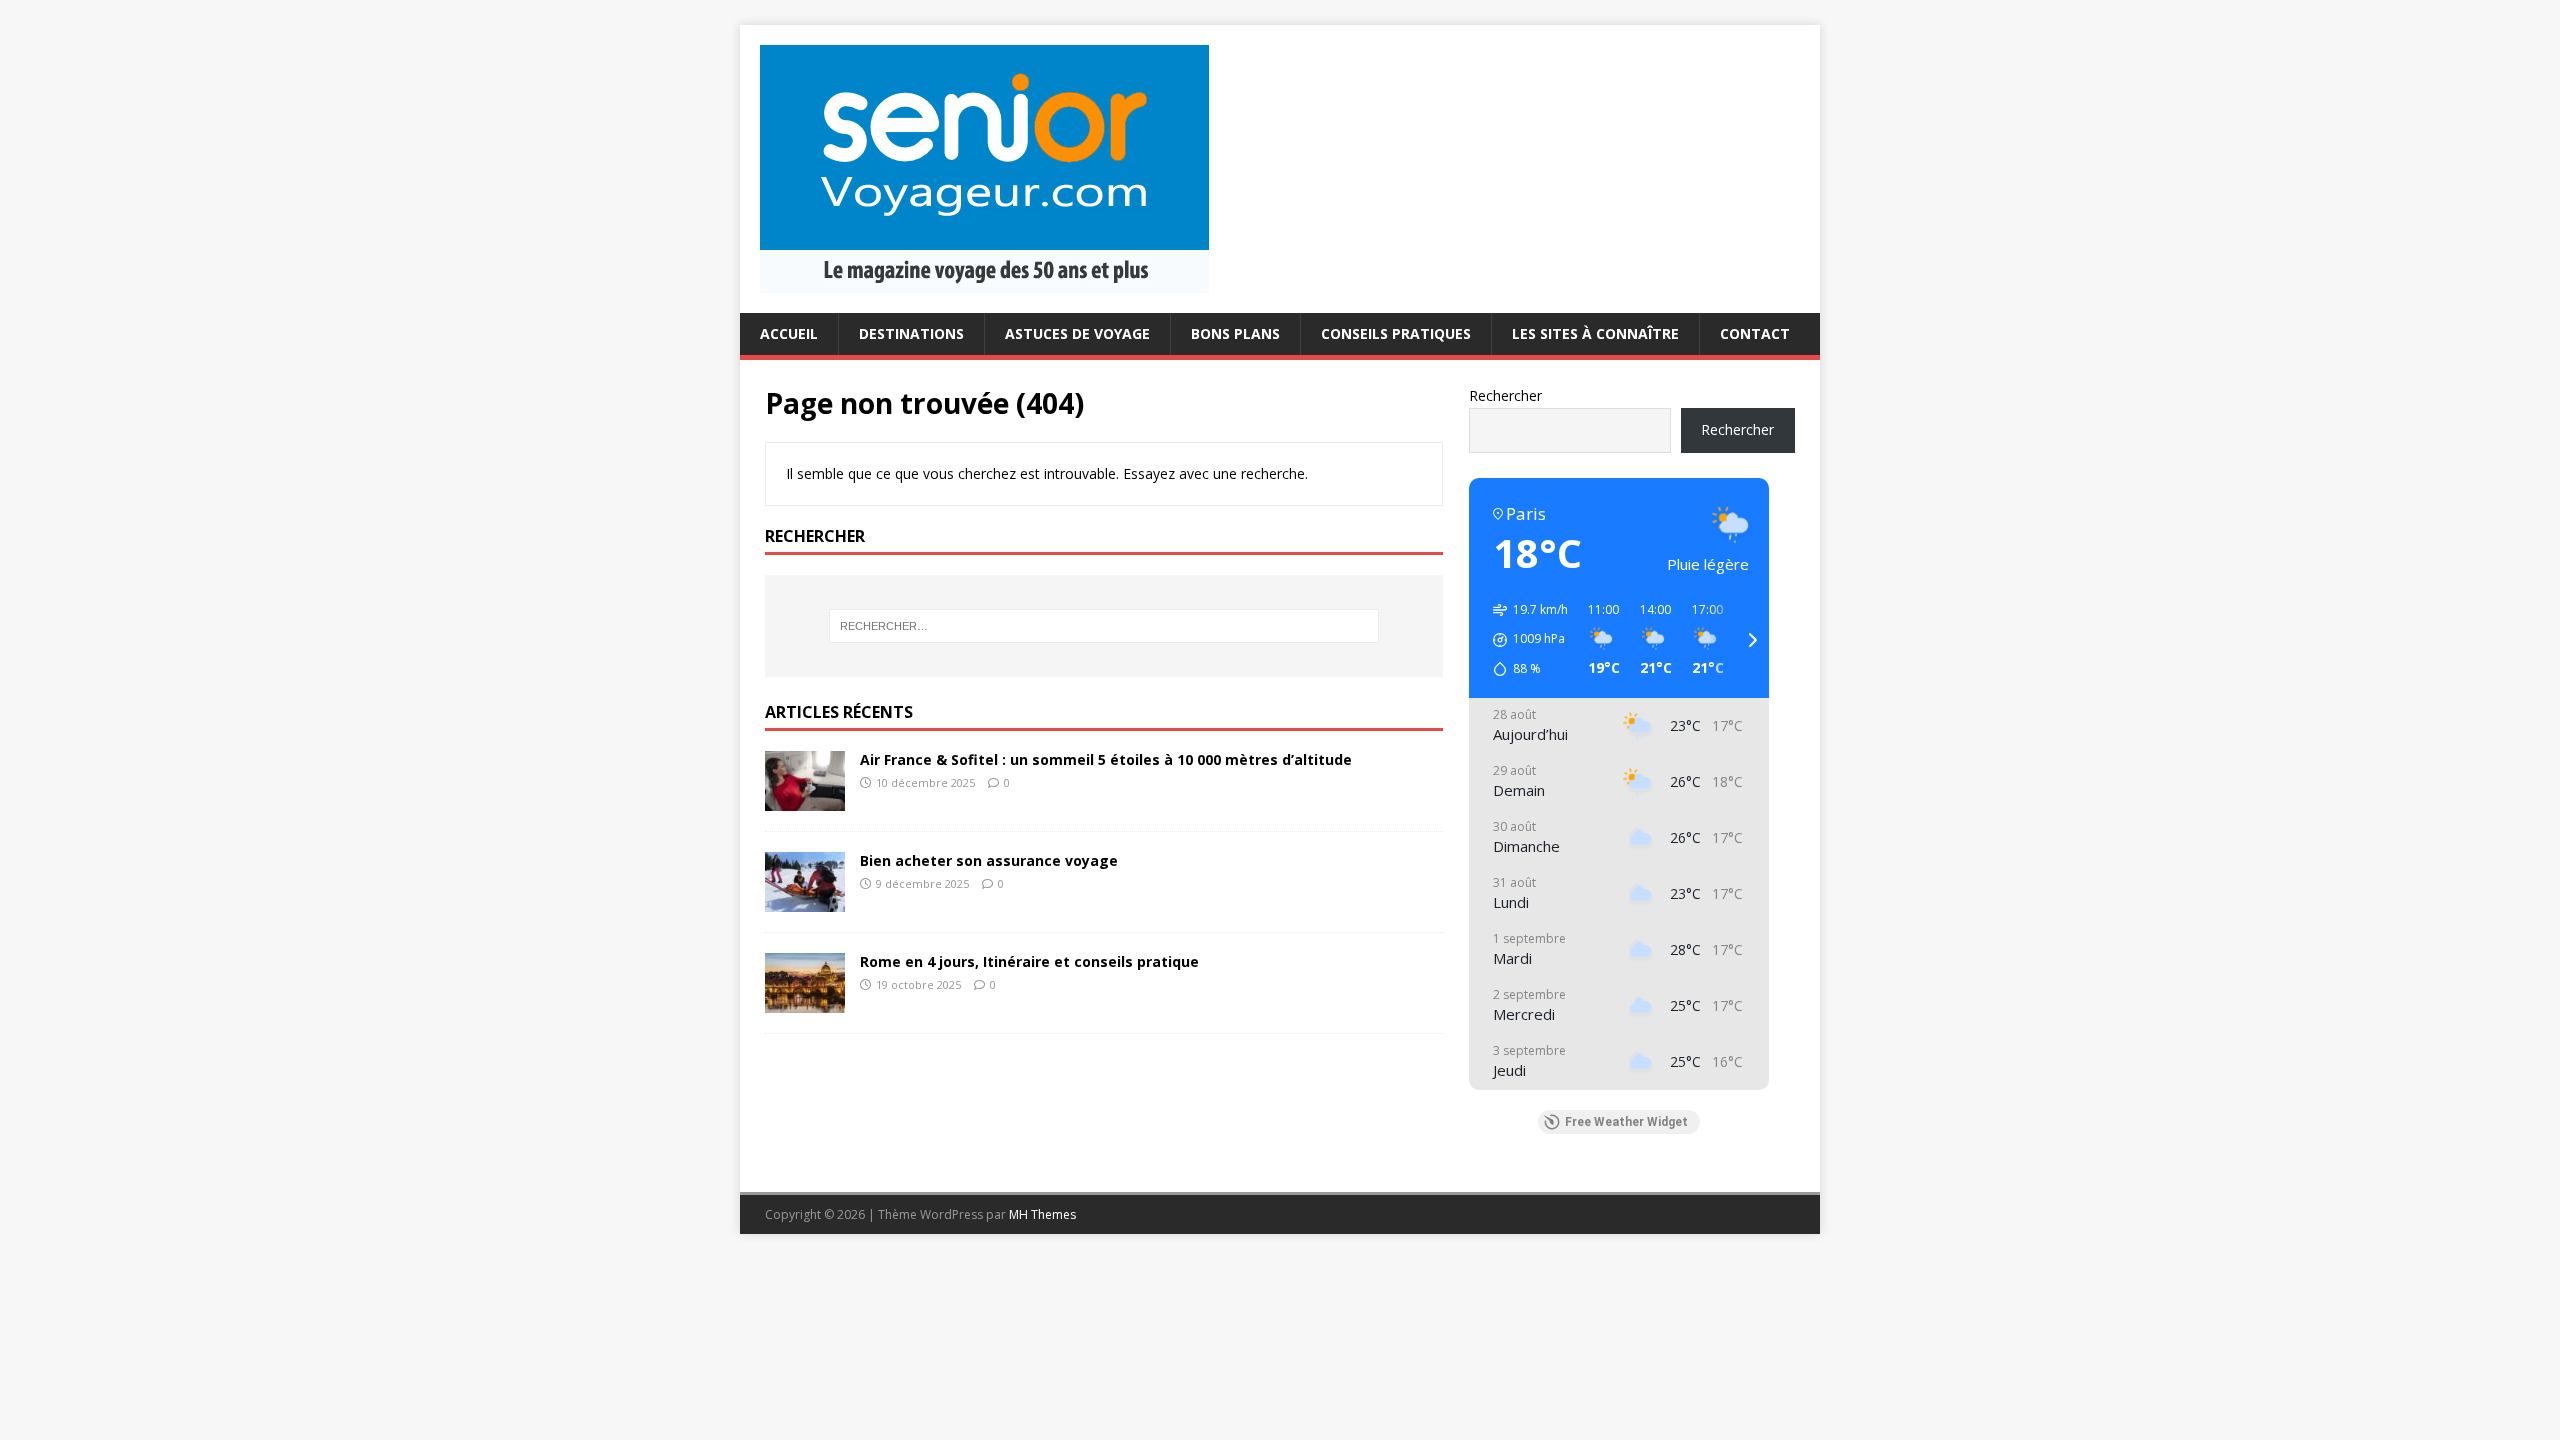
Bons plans (1235, 333)
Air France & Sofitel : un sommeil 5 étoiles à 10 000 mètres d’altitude (1106, 759)
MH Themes (1042, 1214)
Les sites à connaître (1595, 333)
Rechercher (1505, 395)
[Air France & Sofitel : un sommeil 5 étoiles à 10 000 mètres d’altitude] (805, 798)
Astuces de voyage (1077, 333)
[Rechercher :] (1104, 626)
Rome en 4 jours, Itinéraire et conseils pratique (1029, 961)
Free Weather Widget (1626, 1122)
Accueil (789, 333)
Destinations (911, 333)
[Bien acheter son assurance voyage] (805, 899)
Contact (1755, 333)
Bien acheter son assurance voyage (989, 860)
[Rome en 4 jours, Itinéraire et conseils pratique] (805, 1000)
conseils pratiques (1396, 333)
